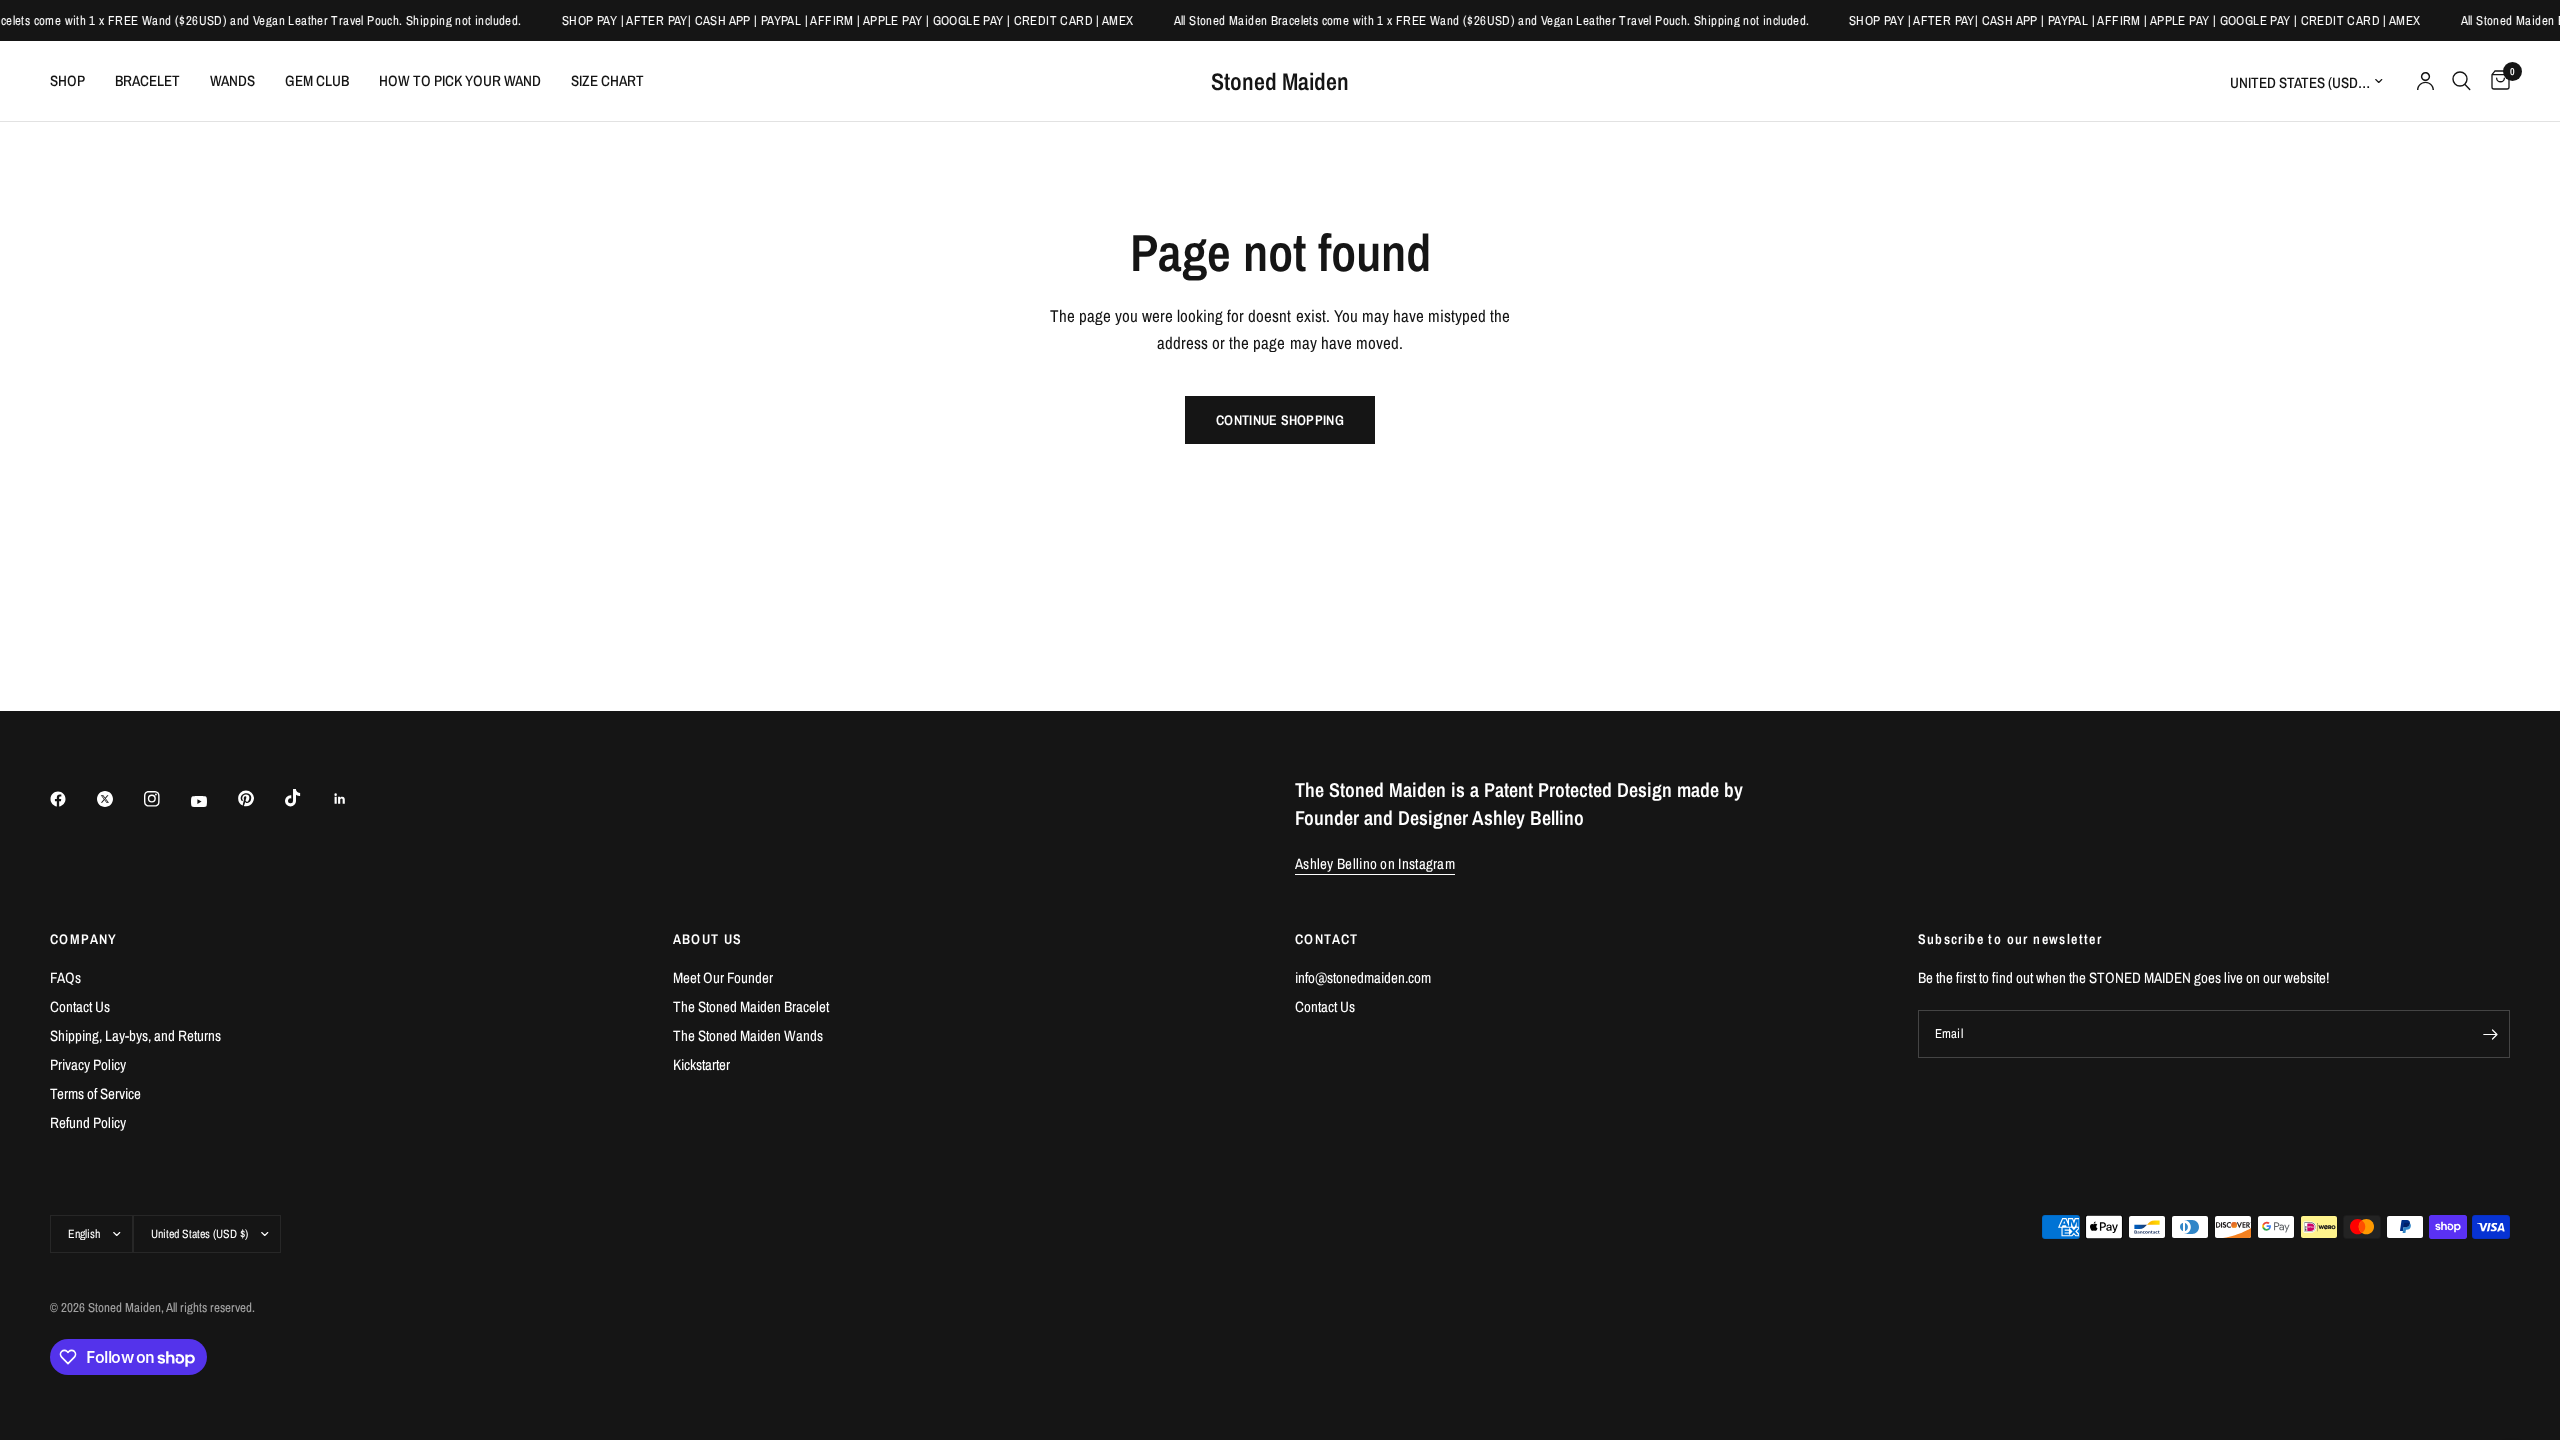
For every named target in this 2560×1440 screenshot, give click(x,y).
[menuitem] (75, 81)
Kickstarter (701, 1064)
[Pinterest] (260, 799)
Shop (67, 80)
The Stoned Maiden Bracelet (751, 1006)
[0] (2495, 81)
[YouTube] (213, 802)
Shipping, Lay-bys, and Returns (135, 1035)
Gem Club (317, 80)
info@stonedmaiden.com (1363, 977)
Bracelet (147, 80)
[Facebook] (72, 799)
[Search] (2461, 81)
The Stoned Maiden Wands (748, 1035)
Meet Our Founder (723, 977)
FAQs (65, 977)
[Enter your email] (2490, 1034)
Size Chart (607, 80)
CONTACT (1327, 939)
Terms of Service (95, 1093)
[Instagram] (166, 799)
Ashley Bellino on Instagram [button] (1375, 863)
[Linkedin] (354, 799)
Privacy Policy (88, 1064)
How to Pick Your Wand (460, 80)
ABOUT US (708, 939)
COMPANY (84, 939)
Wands (232, 80)
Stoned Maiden (1280, 81)
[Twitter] (119, 799)
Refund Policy (88, 1122)
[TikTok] (307, 798)
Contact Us (80, 1006)
